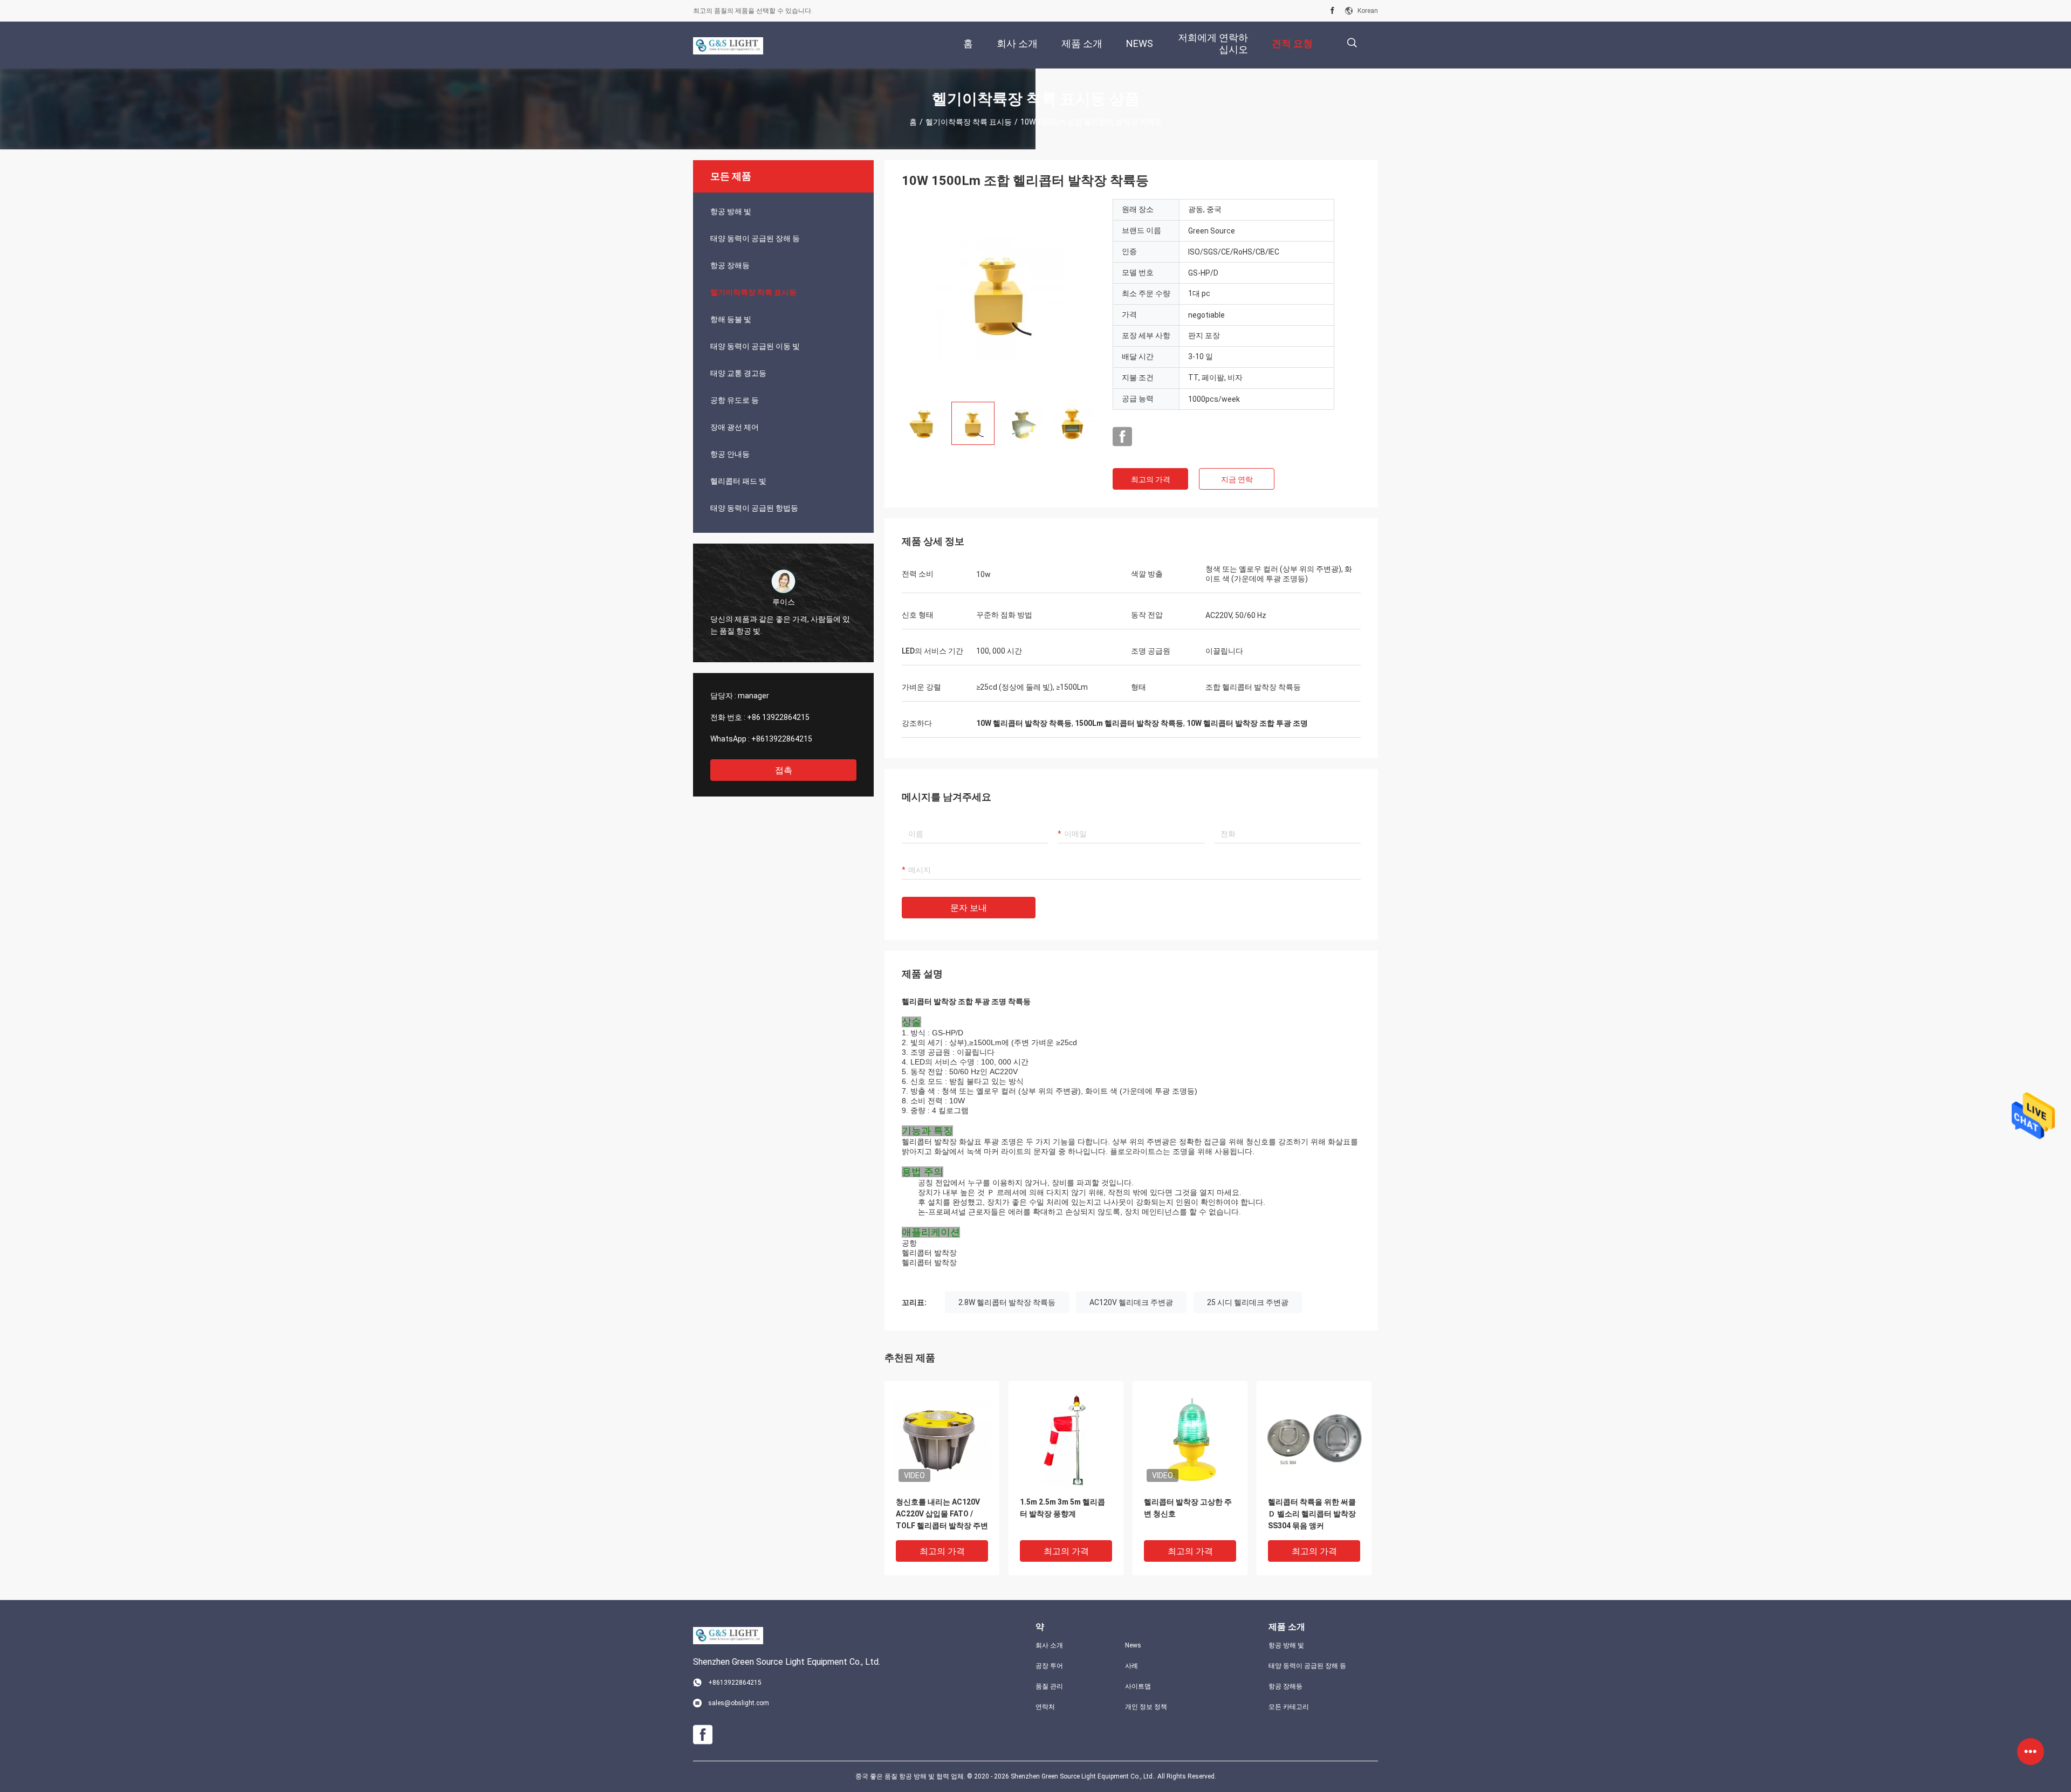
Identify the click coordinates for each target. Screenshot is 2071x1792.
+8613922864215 (782, 739)
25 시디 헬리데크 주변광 (1248, 1302)
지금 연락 (1237, 479)
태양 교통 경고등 (738, 373)
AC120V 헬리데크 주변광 (1131, 1302)
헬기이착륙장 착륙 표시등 (969, 122)
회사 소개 (1049, 1645)
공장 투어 (1049, 1666)
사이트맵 (1138, 1686)
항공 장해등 (730, 265)
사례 (1131, 1666)
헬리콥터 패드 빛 (738, 481)
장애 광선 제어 (735, 427)
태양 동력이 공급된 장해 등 (755, 238)
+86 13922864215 (778, 717)
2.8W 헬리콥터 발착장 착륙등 (1007, 1302)
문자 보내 (969, 908)
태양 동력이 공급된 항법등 (754, 508)
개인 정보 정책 (1146, 1707)
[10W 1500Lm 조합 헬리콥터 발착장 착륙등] (999, 296)
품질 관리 (1049, 1686)
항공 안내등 (730, 454)
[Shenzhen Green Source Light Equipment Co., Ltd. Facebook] (1332, 11)
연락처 (1045, 1707)
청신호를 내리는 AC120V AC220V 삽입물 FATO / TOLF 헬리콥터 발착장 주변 (942, 1514)
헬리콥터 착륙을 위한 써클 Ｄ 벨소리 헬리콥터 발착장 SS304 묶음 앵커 (1312, 1514)
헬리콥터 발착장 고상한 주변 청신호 (1188, 1508)
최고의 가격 (1151, 479)
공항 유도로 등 (735, 400)
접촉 (784, 770)
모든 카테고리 (1289, 1707)
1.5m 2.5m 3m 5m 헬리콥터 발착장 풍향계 (1062, 1508)
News (1133, 1645)
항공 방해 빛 (731, 211)
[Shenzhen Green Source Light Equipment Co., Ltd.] (728, 45)
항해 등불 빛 (731, 319)
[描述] (1352, 43)
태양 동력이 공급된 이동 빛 (755, 346)
